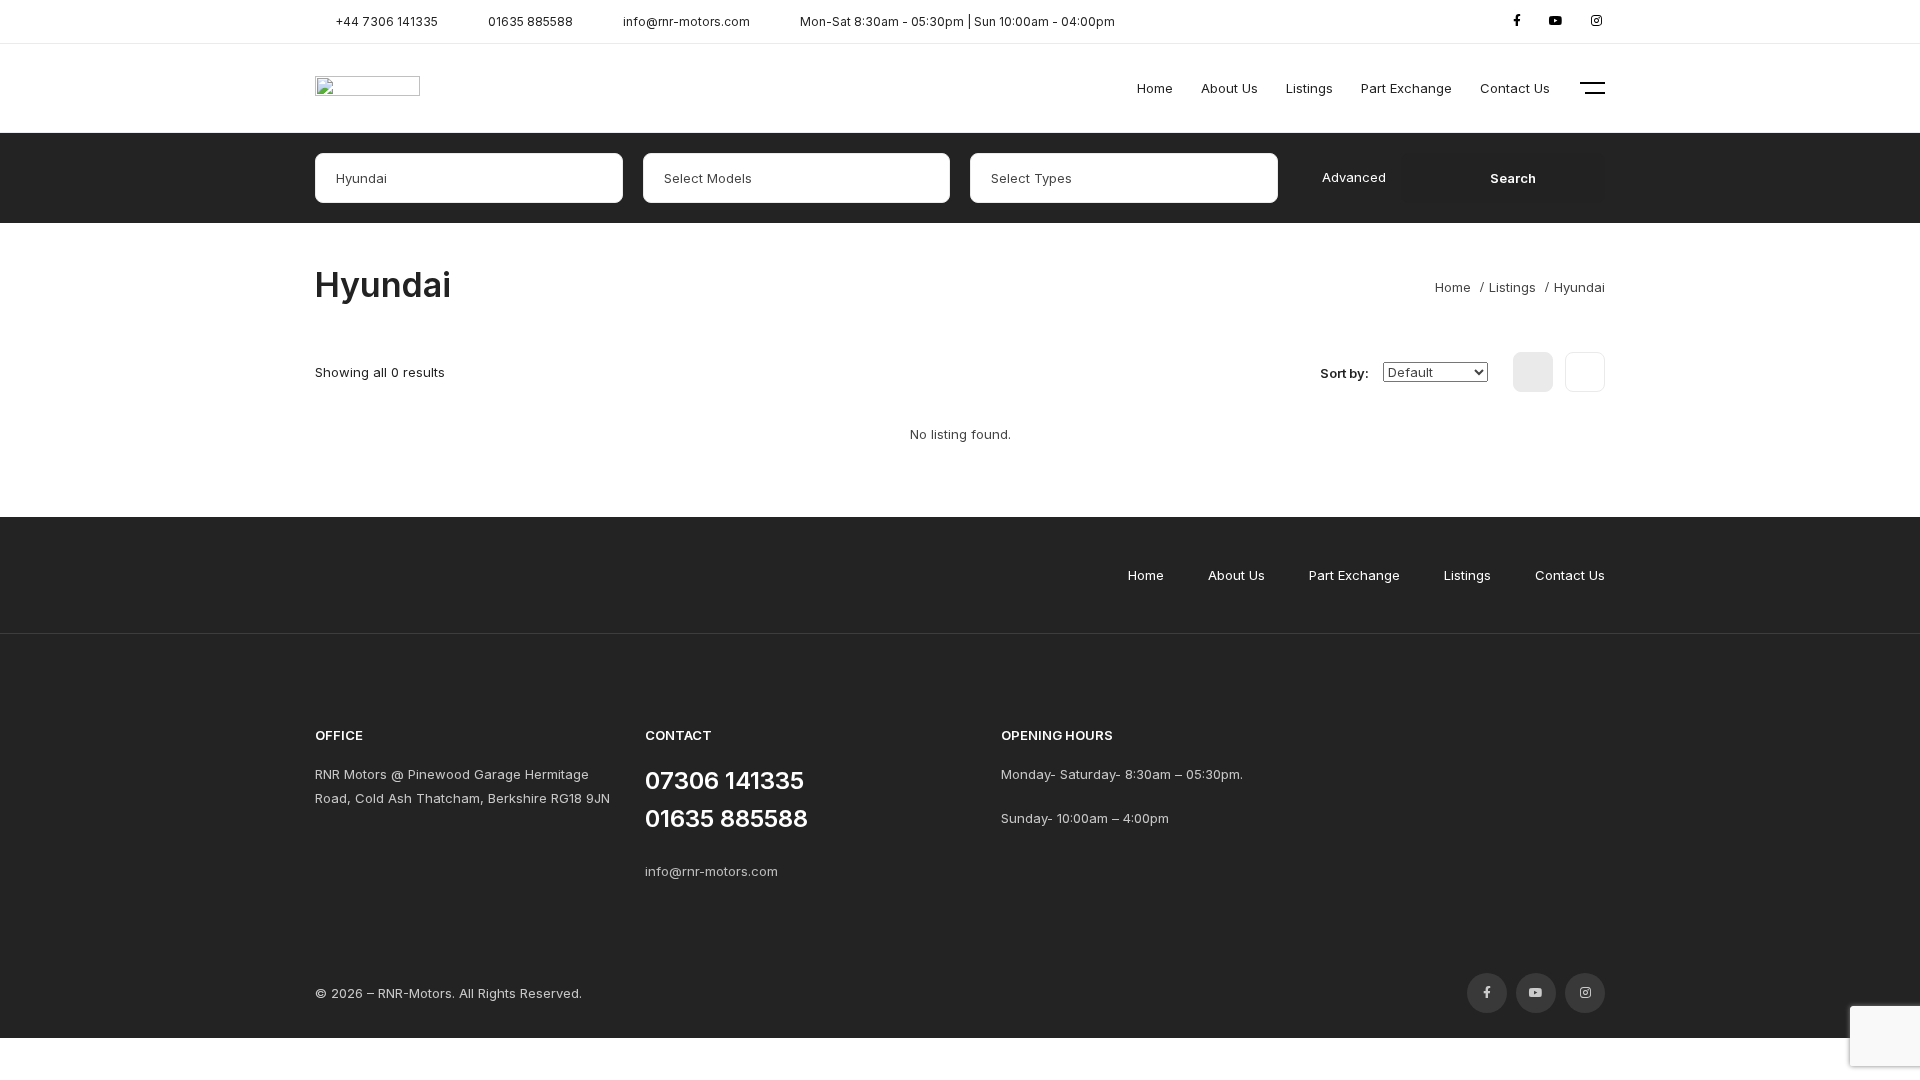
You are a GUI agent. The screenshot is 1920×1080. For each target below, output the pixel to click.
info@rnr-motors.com (711, 871)
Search (1513, 178)
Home (1155, 88)
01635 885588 (726, 818)
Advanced (1354, 177)
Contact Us (1515, 88)
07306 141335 (724, 780)
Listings (1309, 88)
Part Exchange (1406, 88)
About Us (1229, 88)
